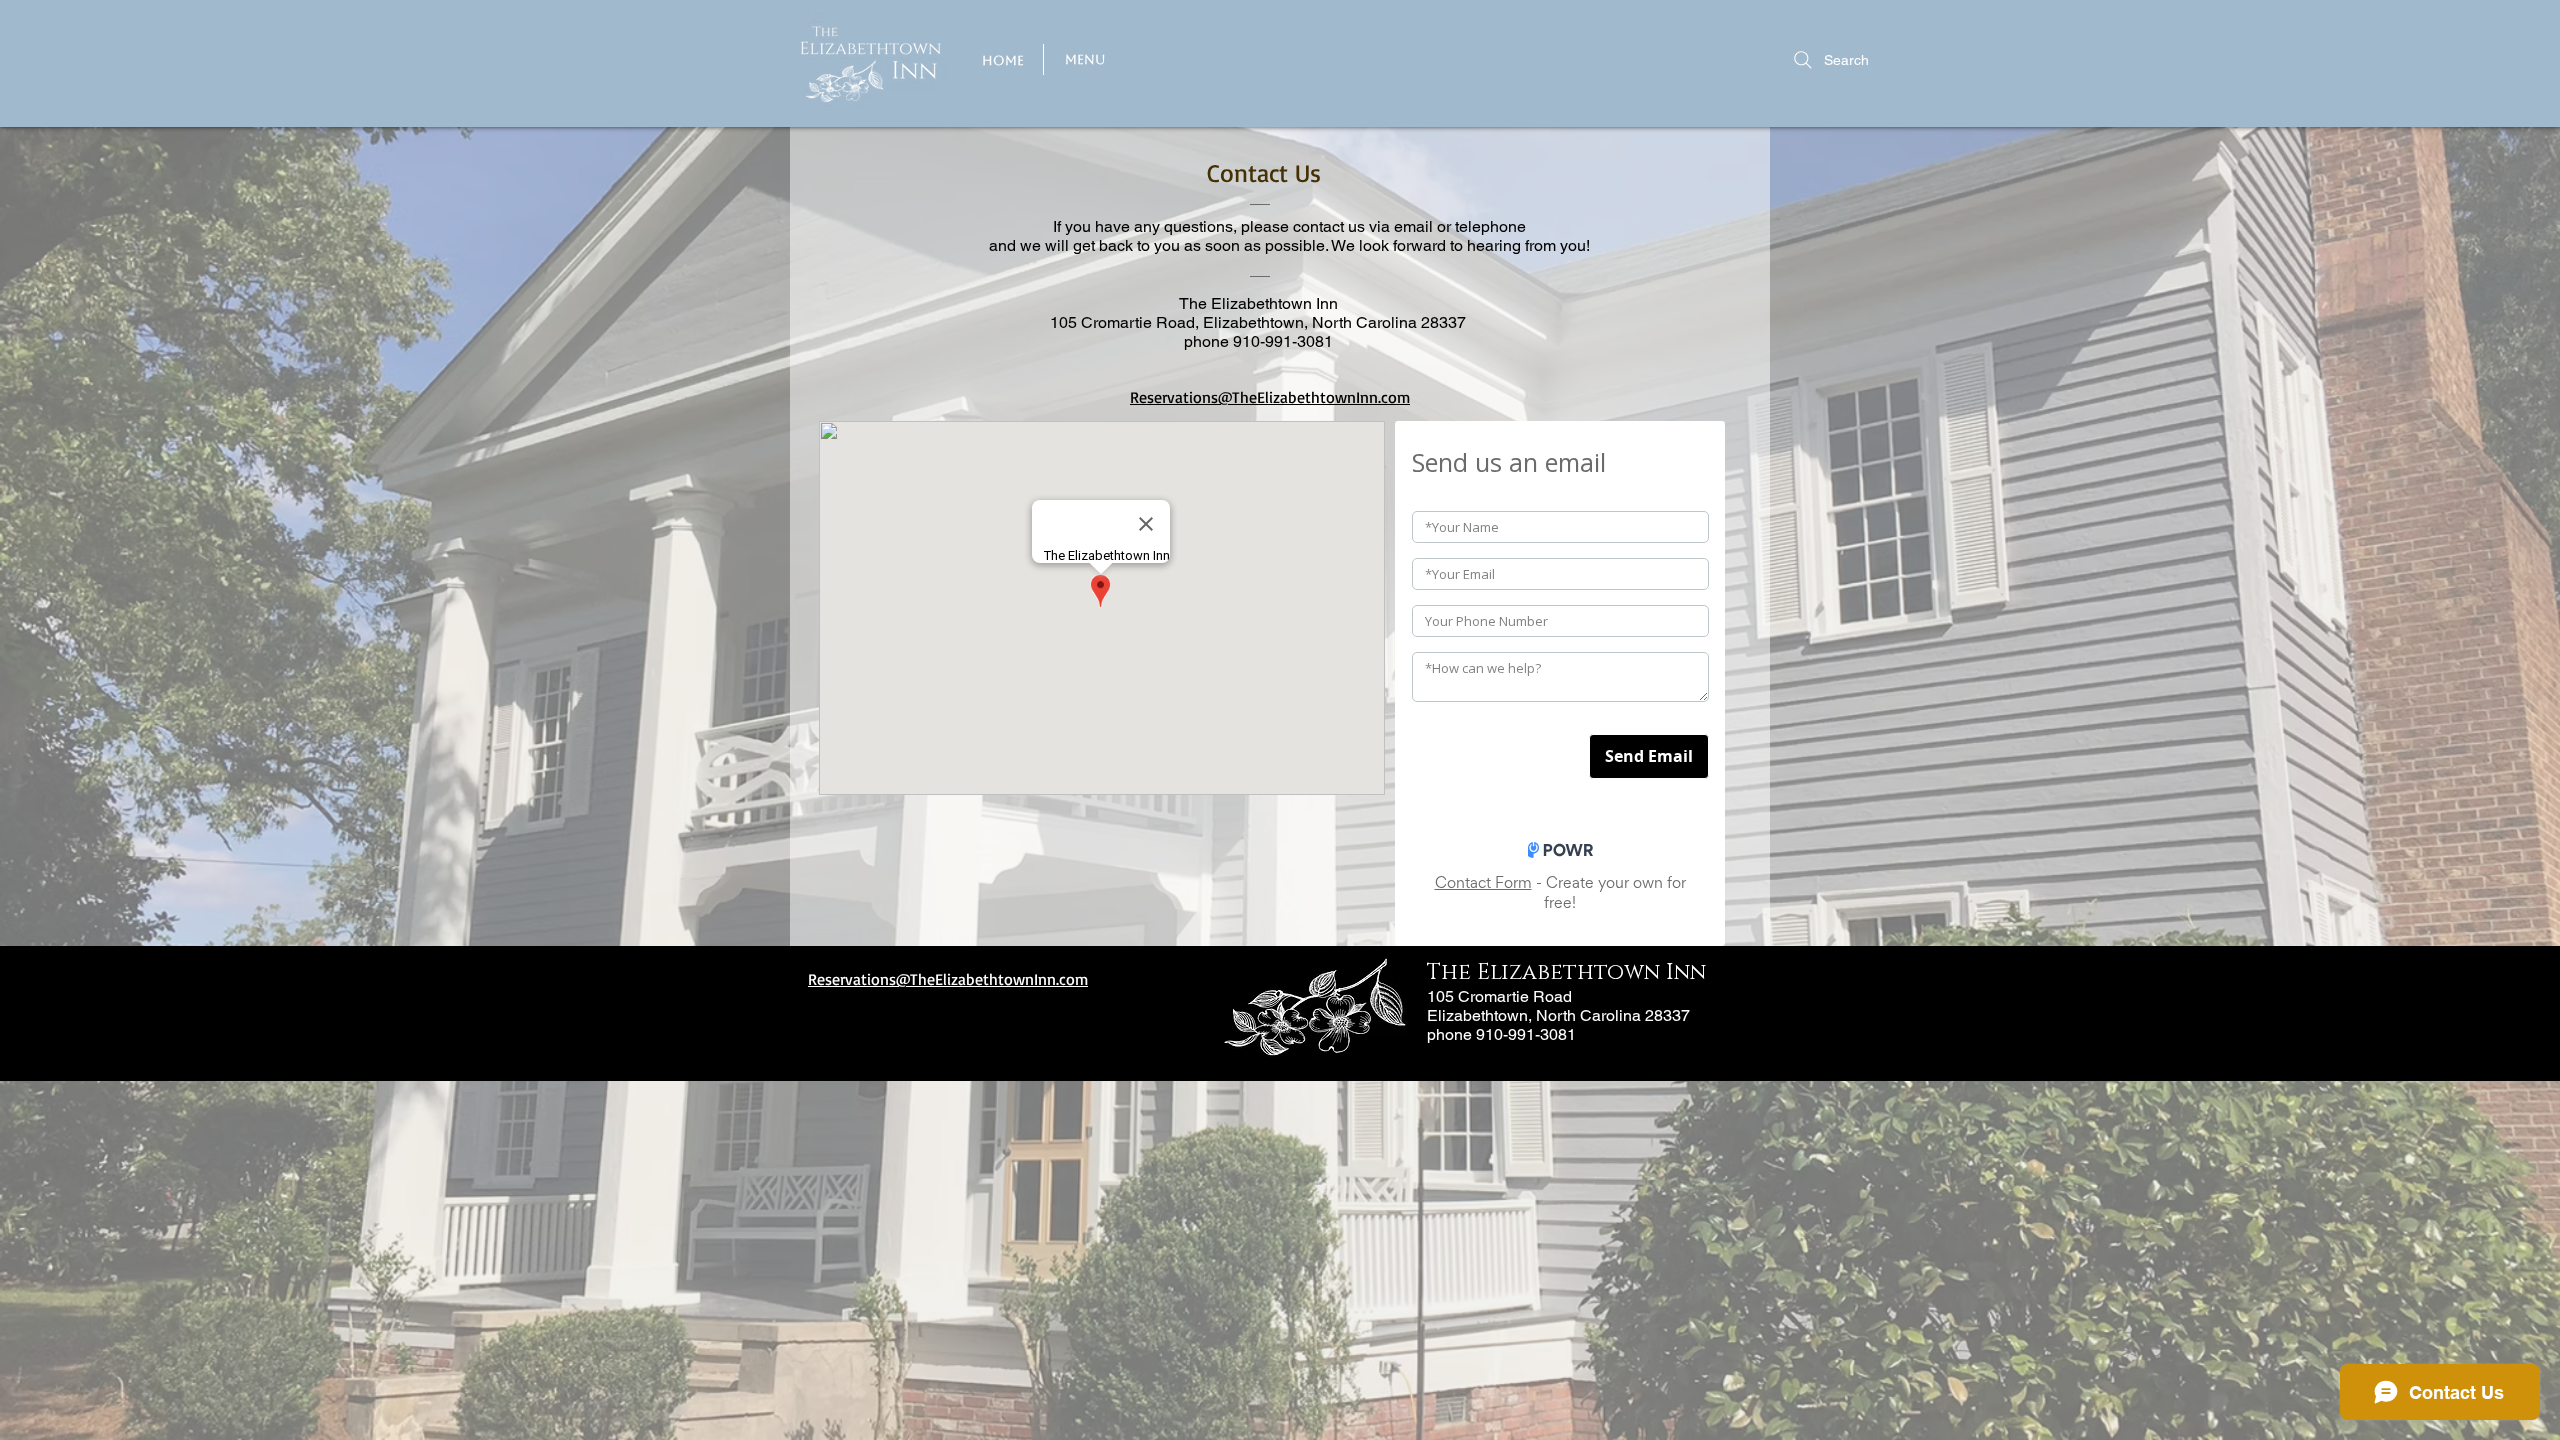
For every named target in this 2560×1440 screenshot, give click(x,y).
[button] (1085, 59)
